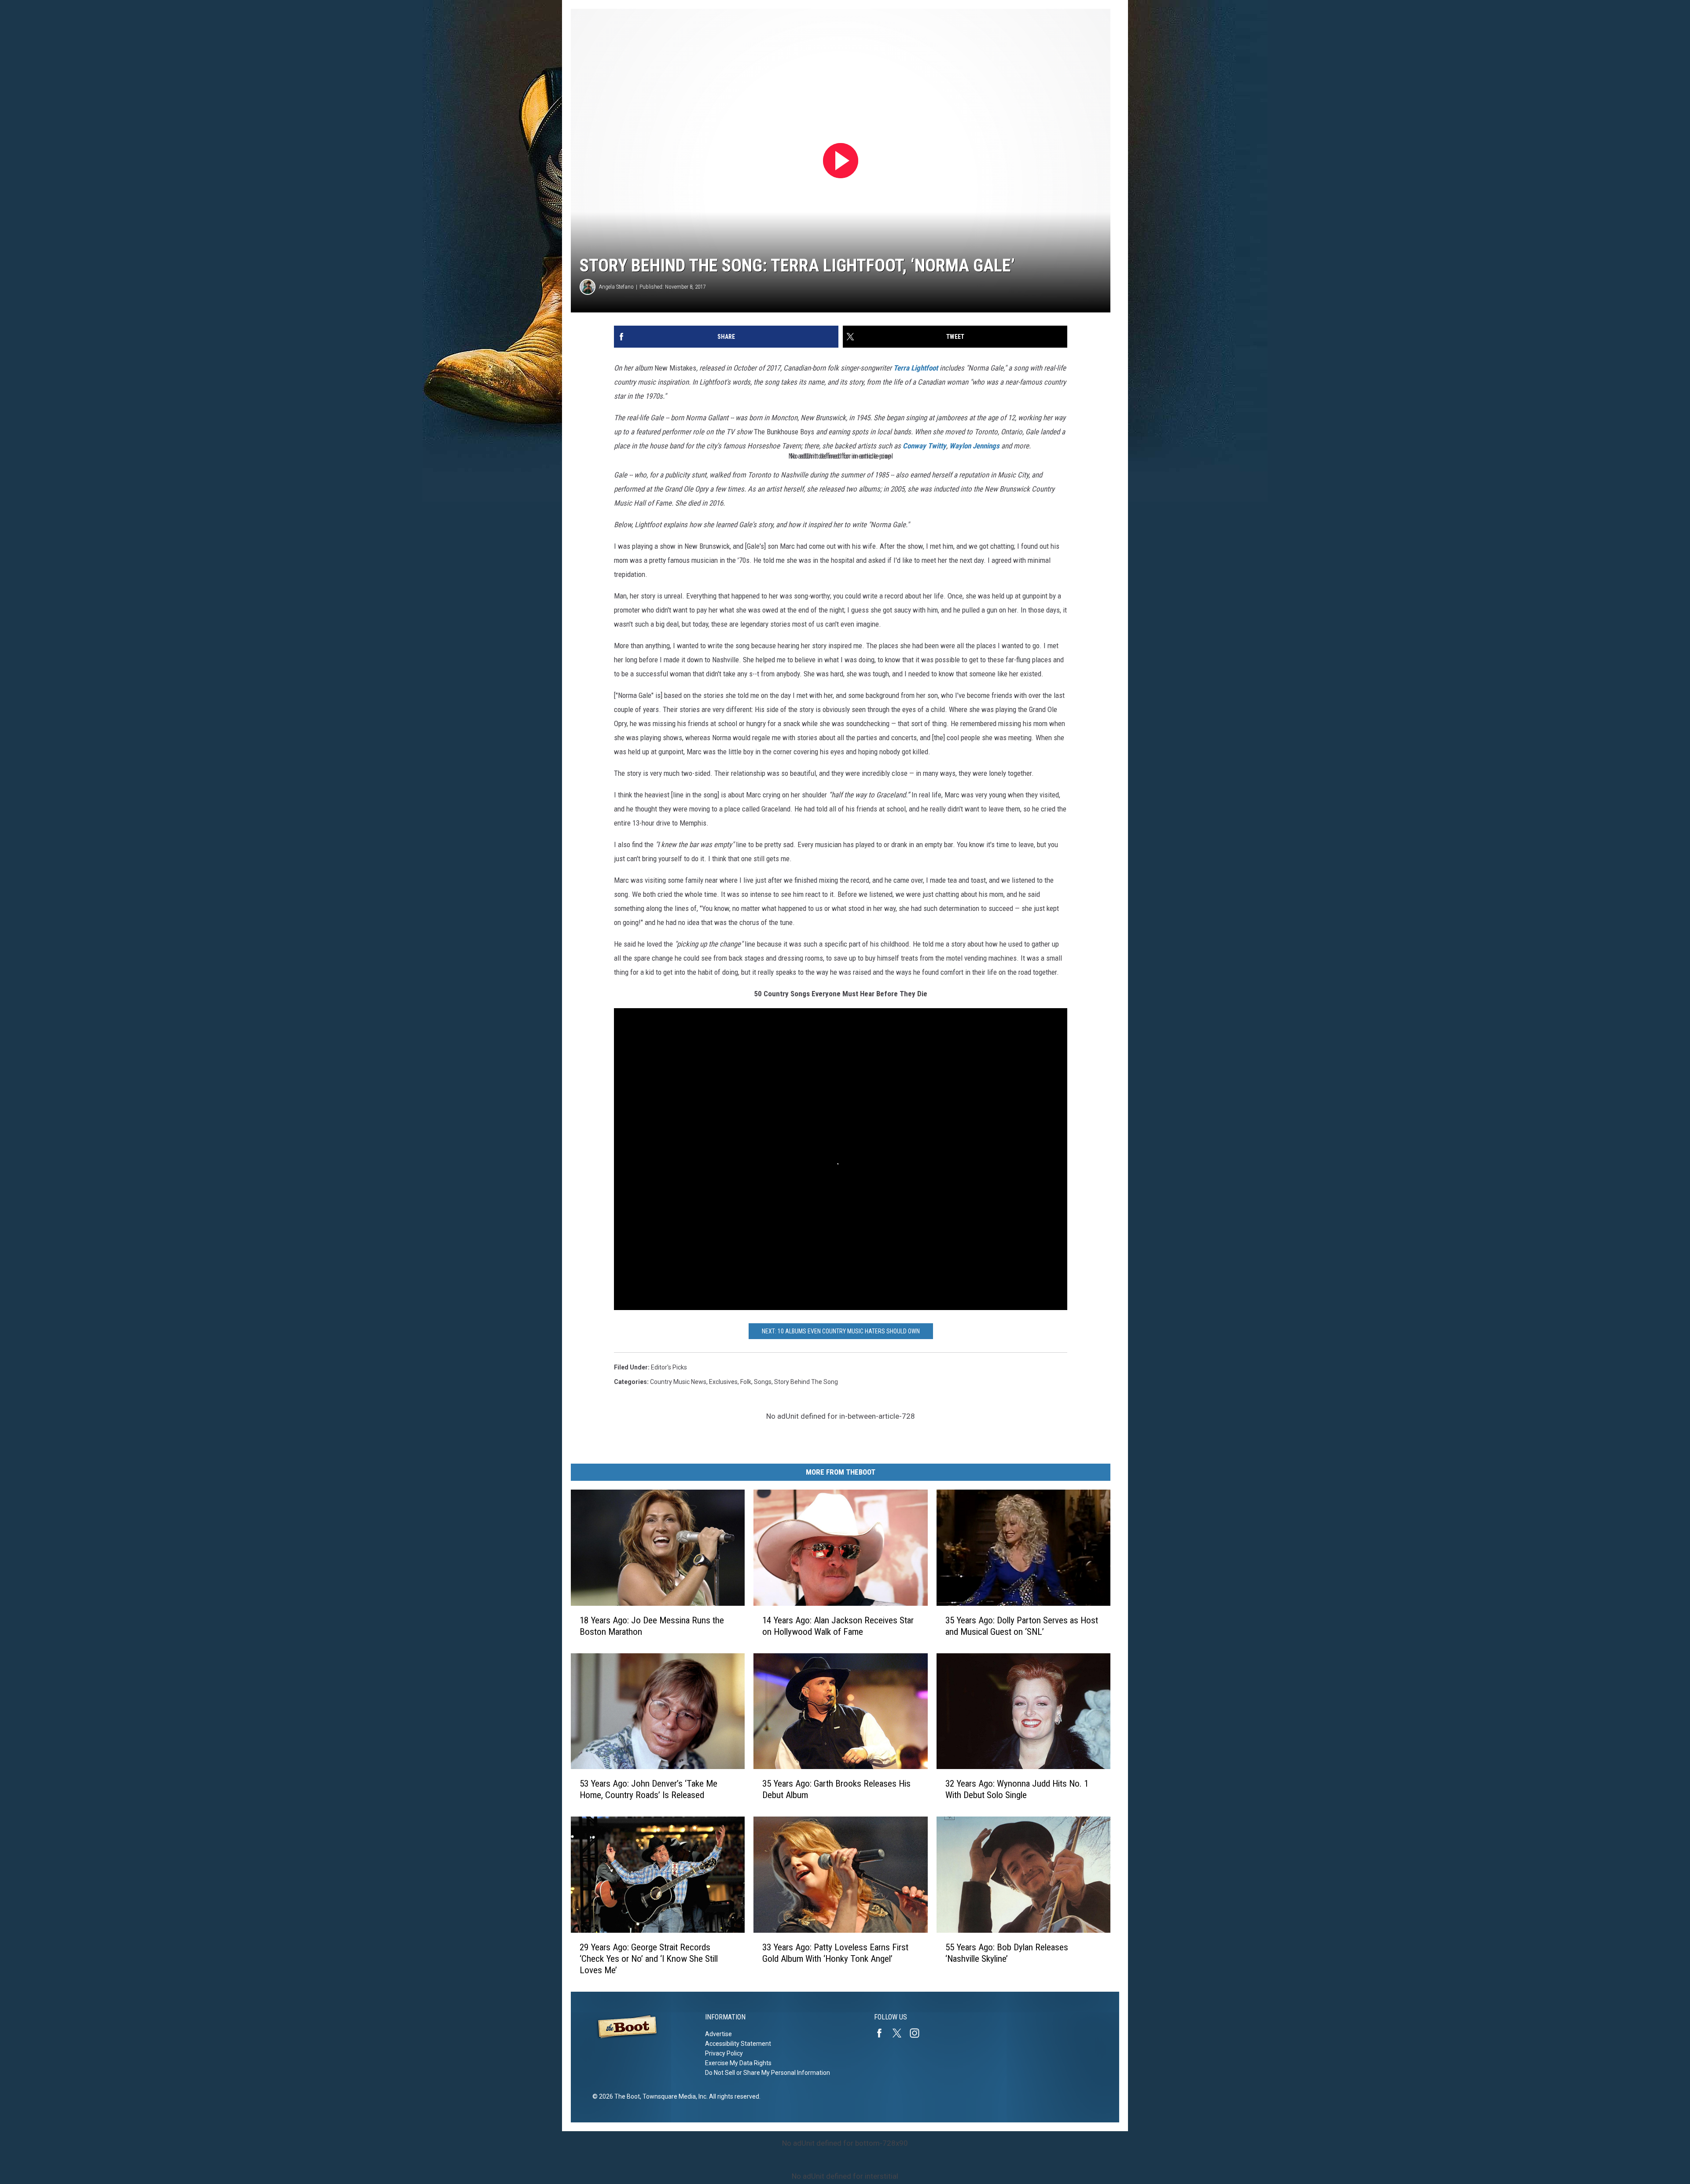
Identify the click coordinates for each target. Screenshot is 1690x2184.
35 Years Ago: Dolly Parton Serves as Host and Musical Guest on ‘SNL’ (1022, 1626)
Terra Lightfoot (916, 368)
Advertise (718, 2034)
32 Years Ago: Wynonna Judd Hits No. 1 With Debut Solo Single (1017, 1789)
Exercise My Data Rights (738, 2063)
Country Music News (678, 1382)
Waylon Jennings (974, 446)
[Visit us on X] (900, 2033)
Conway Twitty (924, 446)
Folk (746, 1382)
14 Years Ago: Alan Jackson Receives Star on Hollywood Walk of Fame (838, 1626)
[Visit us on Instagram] (918, 2033)
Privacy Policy (724, 2053)
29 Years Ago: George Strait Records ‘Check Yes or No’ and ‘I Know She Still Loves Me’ (649, 1959)
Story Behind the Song (806, 1382)
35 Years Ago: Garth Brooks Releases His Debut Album (836, 1789)
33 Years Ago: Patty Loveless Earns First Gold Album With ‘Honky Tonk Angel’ (835, 1953)
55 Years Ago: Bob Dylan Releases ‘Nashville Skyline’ (1007, 1953)
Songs (763, 1382)
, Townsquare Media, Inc (673, 2096)
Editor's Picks (669, 1367)
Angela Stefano (616, 287)
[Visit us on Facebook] (883, 2033)
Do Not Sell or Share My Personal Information (768, 2073)
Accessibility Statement (738, 2044)
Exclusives (723, 1382)
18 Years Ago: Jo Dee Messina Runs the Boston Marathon (652, 1626)
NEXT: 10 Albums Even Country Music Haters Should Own (841, 1331)
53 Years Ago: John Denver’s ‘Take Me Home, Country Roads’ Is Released (648, 1789)
